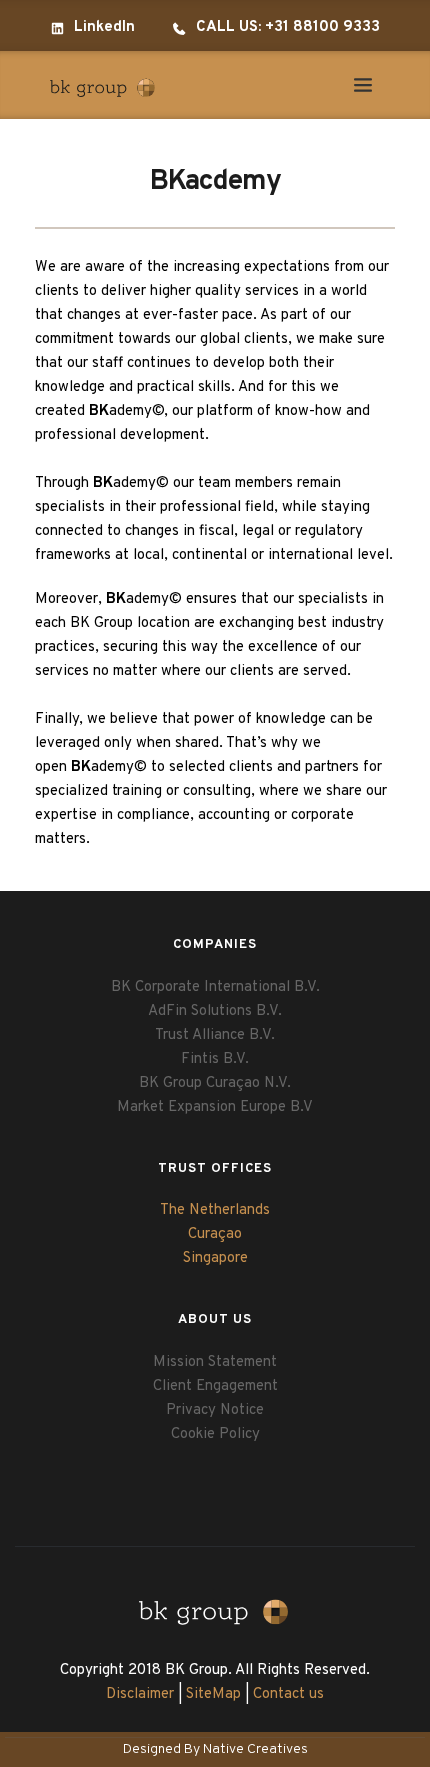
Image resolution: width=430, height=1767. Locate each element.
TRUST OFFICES (215, 1169)
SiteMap (213, 1694)
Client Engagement (215, 1386)
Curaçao (215, 1234)
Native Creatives (255, 1749)
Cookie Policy (215, 1434)
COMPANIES (215, 945)
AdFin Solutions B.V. (215, 1011)
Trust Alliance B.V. (215, 1035)
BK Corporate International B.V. (215, 987)
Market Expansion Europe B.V (215, 1107)
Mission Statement (215, 1362)
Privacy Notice (215, 1410)
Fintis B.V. (215, 1059)
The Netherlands (215, 1210)
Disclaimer (140, 1694)
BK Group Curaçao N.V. (215, 1083)
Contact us (288, 1694)
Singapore (215, 1258)
